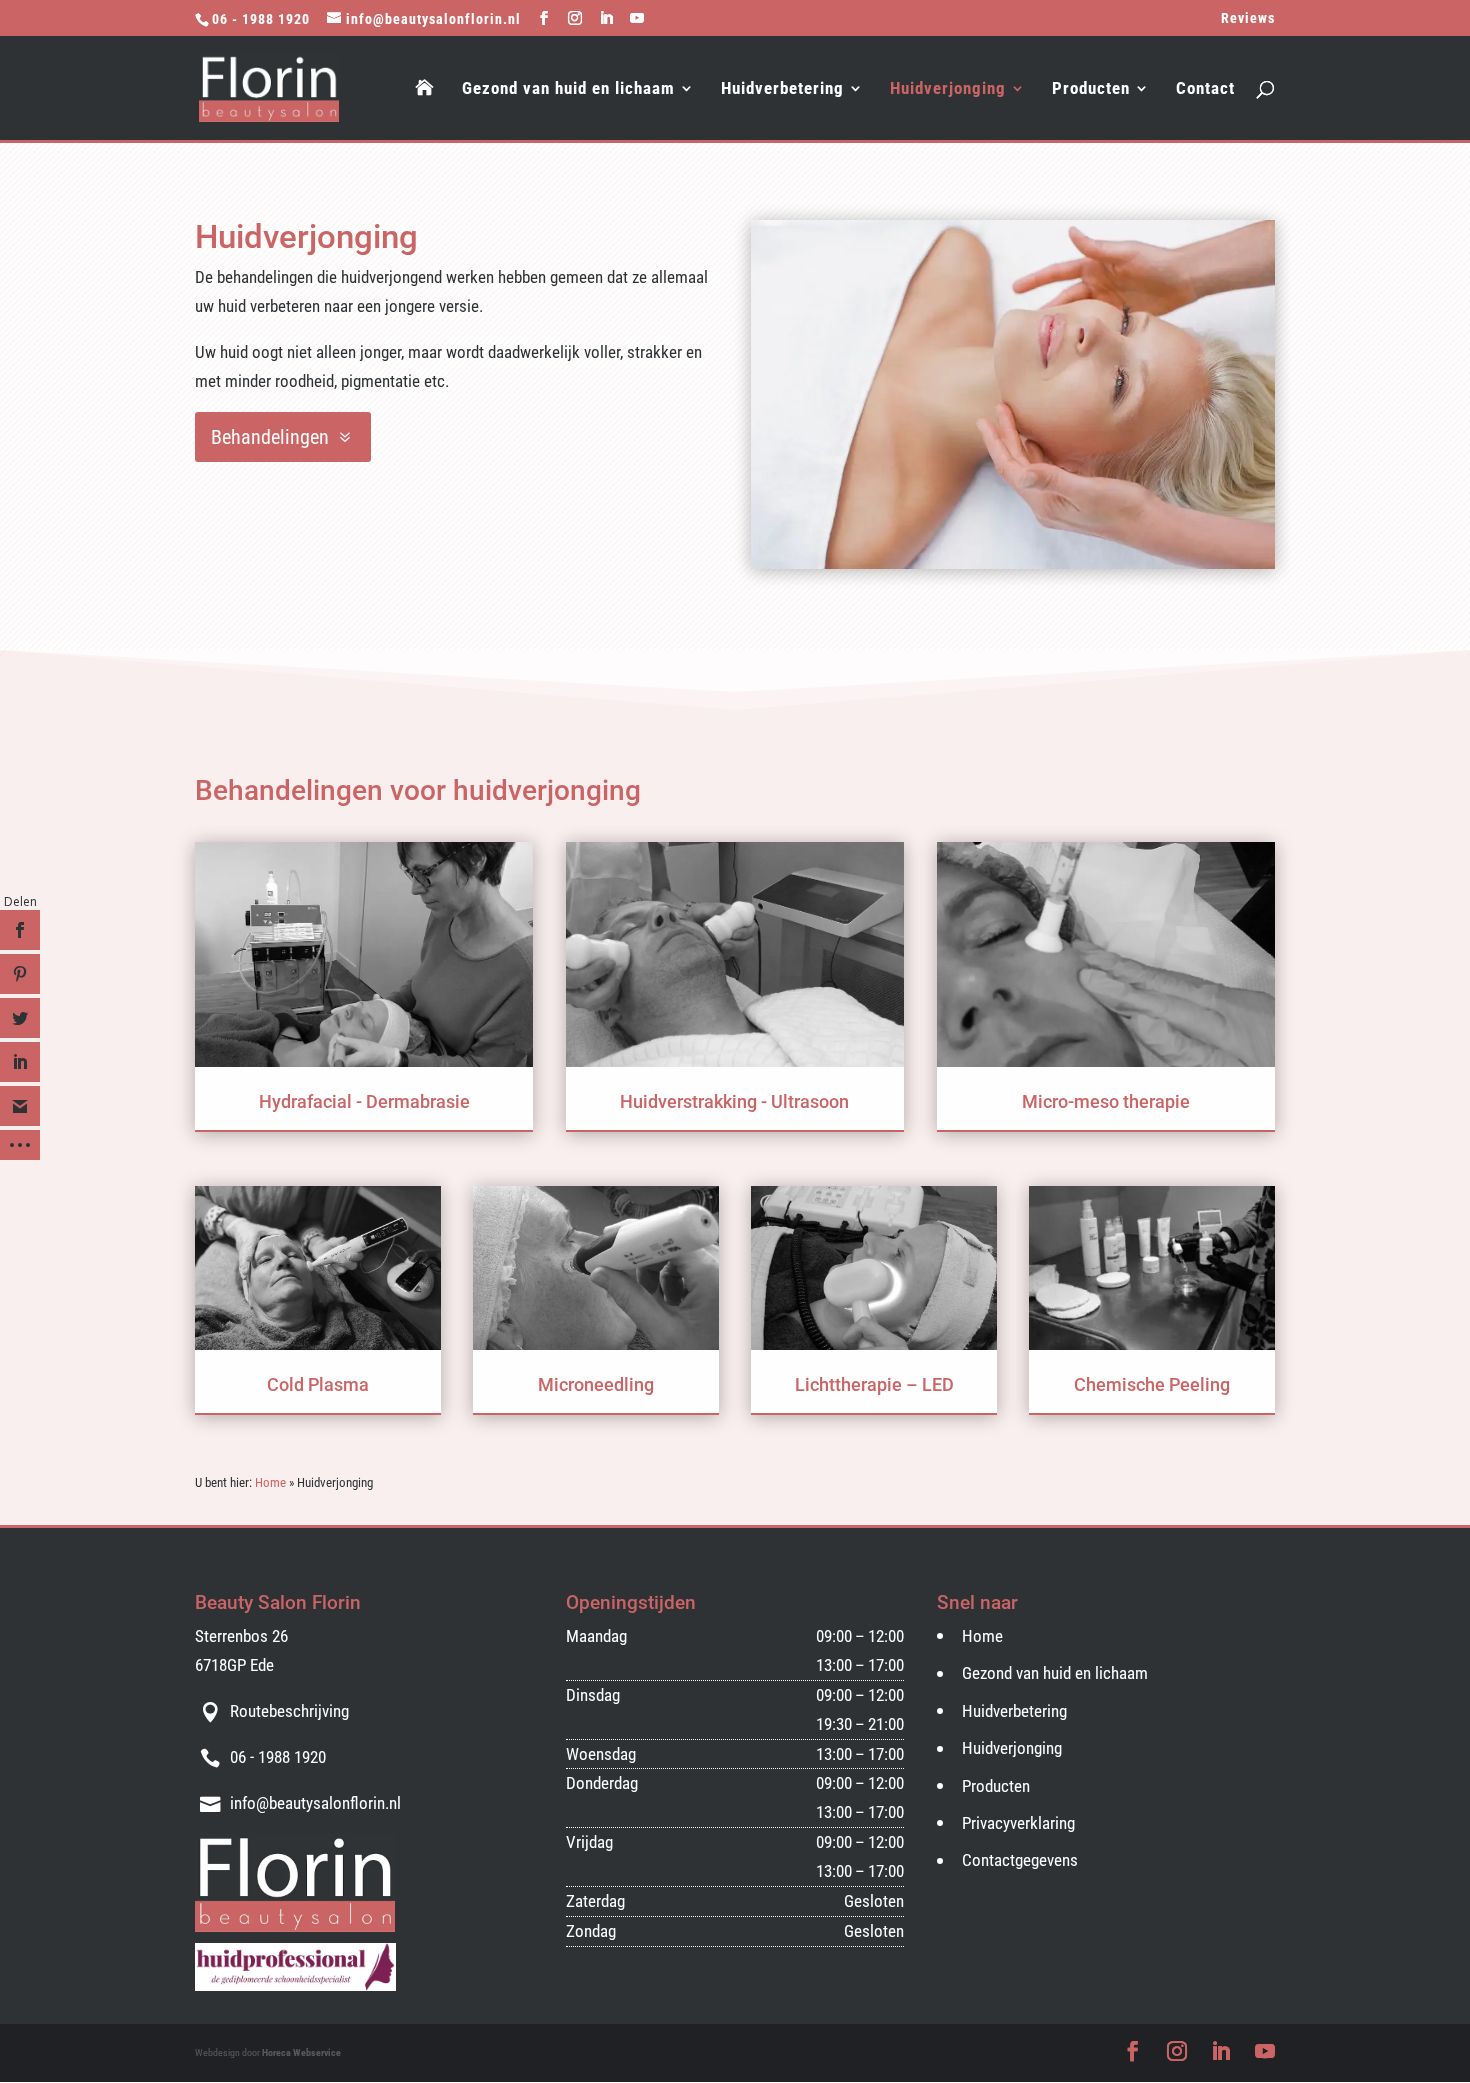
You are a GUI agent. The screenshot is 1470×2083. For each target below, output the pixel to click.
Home (270, 1482)
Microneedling (596, 1384)
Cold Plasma (318, 1384)
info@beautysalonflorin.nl (315, 1803)
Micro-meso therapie (1106, 1101)
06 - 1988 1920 (261, 19)
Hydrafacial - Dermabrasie (364, 1101)
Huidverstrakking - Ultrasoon (734, 1101)
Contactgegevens (1020, 1860)
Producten (1091, 89)
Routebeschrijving (289, 1711)
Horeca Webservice (301, 2052)
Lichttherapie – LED (874, 1384)
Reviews (1248, 18)
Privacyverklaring (1018, 1823)
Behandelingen (270, 437)
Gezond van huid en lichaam (568, 89)
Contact (1205, 89)
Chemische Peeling (1152, 1384)
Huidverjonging (948, 89)
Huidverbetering (782, 89)
